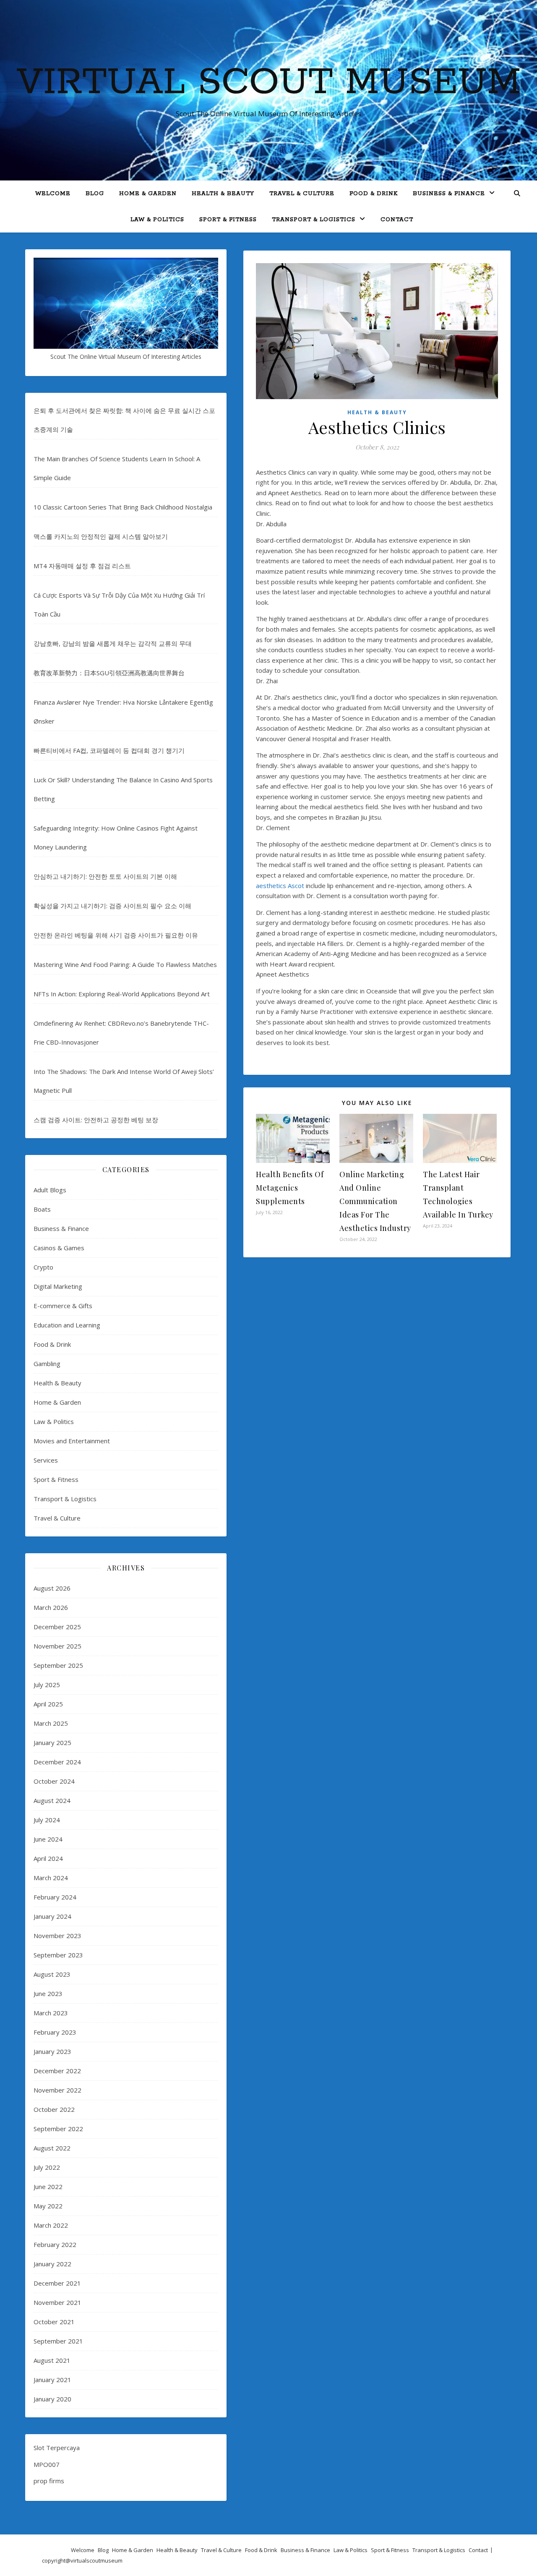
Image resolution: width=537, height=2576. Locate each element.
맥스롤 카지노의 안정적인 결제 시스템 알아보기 (101, 536)
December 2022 (57, 2071)
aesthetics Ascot (280, 886)
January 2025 (52, 1743)
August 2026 (52, 1588)
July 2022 (47, 2167)
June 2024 (48, 1839)
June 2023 (48, 1993)
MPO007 (47, 2464)
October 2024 (54, 1781)
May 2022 (48, 2206)
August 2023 (52, 1974)
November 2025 (57, 1646)
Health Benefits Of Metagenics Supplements (290, 1188)
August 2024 (52, 1800)
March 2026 (51, 1607)
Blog (95, 194)
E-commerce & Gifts (63, 1306)
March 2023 (51, 2013)
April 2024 (48, 1858)
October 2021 (54, 2322)
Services (46, 1460)
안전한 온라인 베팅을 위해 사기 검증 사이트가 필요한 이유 (116, 935)
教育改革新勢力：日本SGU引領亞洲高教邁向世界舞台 (109, 673)
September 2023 (58, 1955)
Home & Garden (148, 194)
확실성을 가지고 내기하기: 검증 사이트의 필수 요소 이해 (112, 906)
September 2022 (58, 2129)
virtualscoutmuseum (96, 2560)
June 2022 (48, 2187)
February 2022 (55, 2244)
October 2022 (54, 2109)
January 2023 (52, 2051)
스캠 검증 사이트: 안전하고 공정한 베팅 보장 (96, 1120)
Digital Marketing (58, 1286)
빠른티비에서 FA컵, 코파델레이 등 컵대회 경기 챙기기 (109, 750)
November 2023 (57, 1936)
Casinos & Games (59, 1248)
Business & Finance (449, 194)
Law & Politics (157, 220)
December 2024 (57, 1762)
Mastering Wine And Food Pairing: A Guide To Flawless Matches (125, 964)
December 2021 (57, 2283)
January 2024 (52, 1916)
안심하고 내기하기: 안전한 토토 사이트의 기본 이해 (105, 876)
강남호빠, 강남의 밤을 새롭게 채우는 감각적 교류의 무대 (113, 643)
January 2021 (52, 2380)
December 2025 (57, 1627)
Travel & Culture (302, 194)
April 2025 (48, 1704)
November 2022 (57, 2090)
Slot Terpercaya (57, 2448)
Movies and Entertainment (72, 1441)
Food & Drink (374, 194)
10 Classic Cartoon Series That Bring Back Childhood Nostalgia (123, 507)
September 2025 (58, 1665)
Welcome (53, 194)
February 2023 (55, 2032)
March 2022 (51, 2225)
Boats (42, 1209)
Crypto (43, 1267)
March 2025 (51, 1723)
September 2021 (58, 2341)
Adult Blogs (50, 1190)
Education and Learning (67, 1325)
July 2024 (47, 1820)
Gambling (47, 1364)
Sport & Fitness (228, 220)
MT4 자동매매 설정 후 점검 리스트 (82, 566)
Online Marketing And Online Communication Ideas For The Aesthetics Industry (375, 1201)
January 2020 (52, 2399)
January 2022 (52, 2264)
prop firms (49, 2481)
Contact (397, 220)
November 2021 (57, 2302)
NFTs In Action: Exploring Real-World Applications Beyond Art (122, 994)
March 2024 (51, 1878)
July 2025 (47, 1685)
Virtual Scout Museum (269, 83)
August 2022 (52, 2148)
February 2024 (55, 1897)
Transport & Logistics (314, 220)
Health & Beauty (223, 194)
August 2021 (52, 2360)
